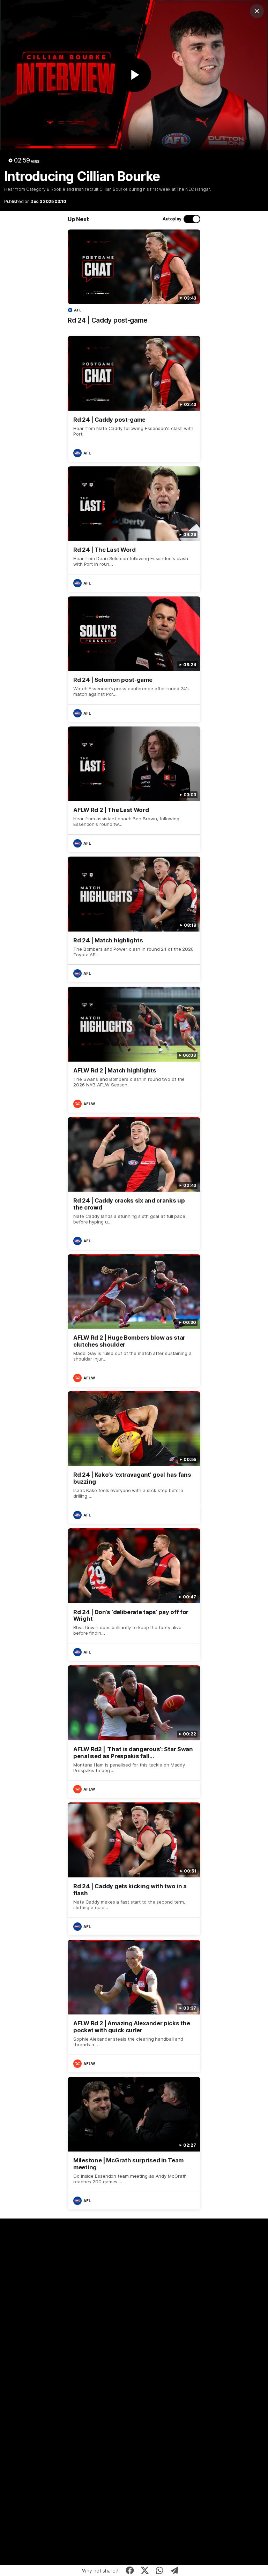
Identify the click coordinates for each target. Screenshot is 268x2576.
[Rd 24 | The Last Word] (134, 529)
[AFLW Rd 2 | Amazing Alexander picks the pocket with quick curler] (134, 2006)
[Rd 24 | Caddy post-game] (134, 280)
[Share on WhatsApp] (160, 2570)
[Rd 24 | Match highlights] (134, 919)
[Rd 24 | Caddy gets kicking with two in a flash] (134, 1869)
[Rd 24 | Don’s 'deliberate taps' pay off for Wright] (134, 1595)
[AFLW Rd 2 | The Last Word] (134, 789)
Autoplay (172, 219)
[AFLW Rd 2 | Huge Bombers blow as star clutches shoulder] (134, 1320)
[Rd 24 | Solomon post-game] (134, 659)
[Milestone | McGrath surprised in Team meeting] (134, 2143)
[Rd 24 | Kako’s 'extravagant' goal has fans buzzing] (134, 1458)
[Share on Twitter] (145, 2570)
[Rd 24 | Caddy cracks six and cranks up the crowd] (134, 1183)
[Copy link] (175, 2570)
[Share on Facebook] (130, 2570)
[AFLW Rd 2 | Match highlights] (134, 1049)
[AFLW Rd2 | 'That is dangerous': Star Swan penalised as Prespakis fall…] (134, 1732)
